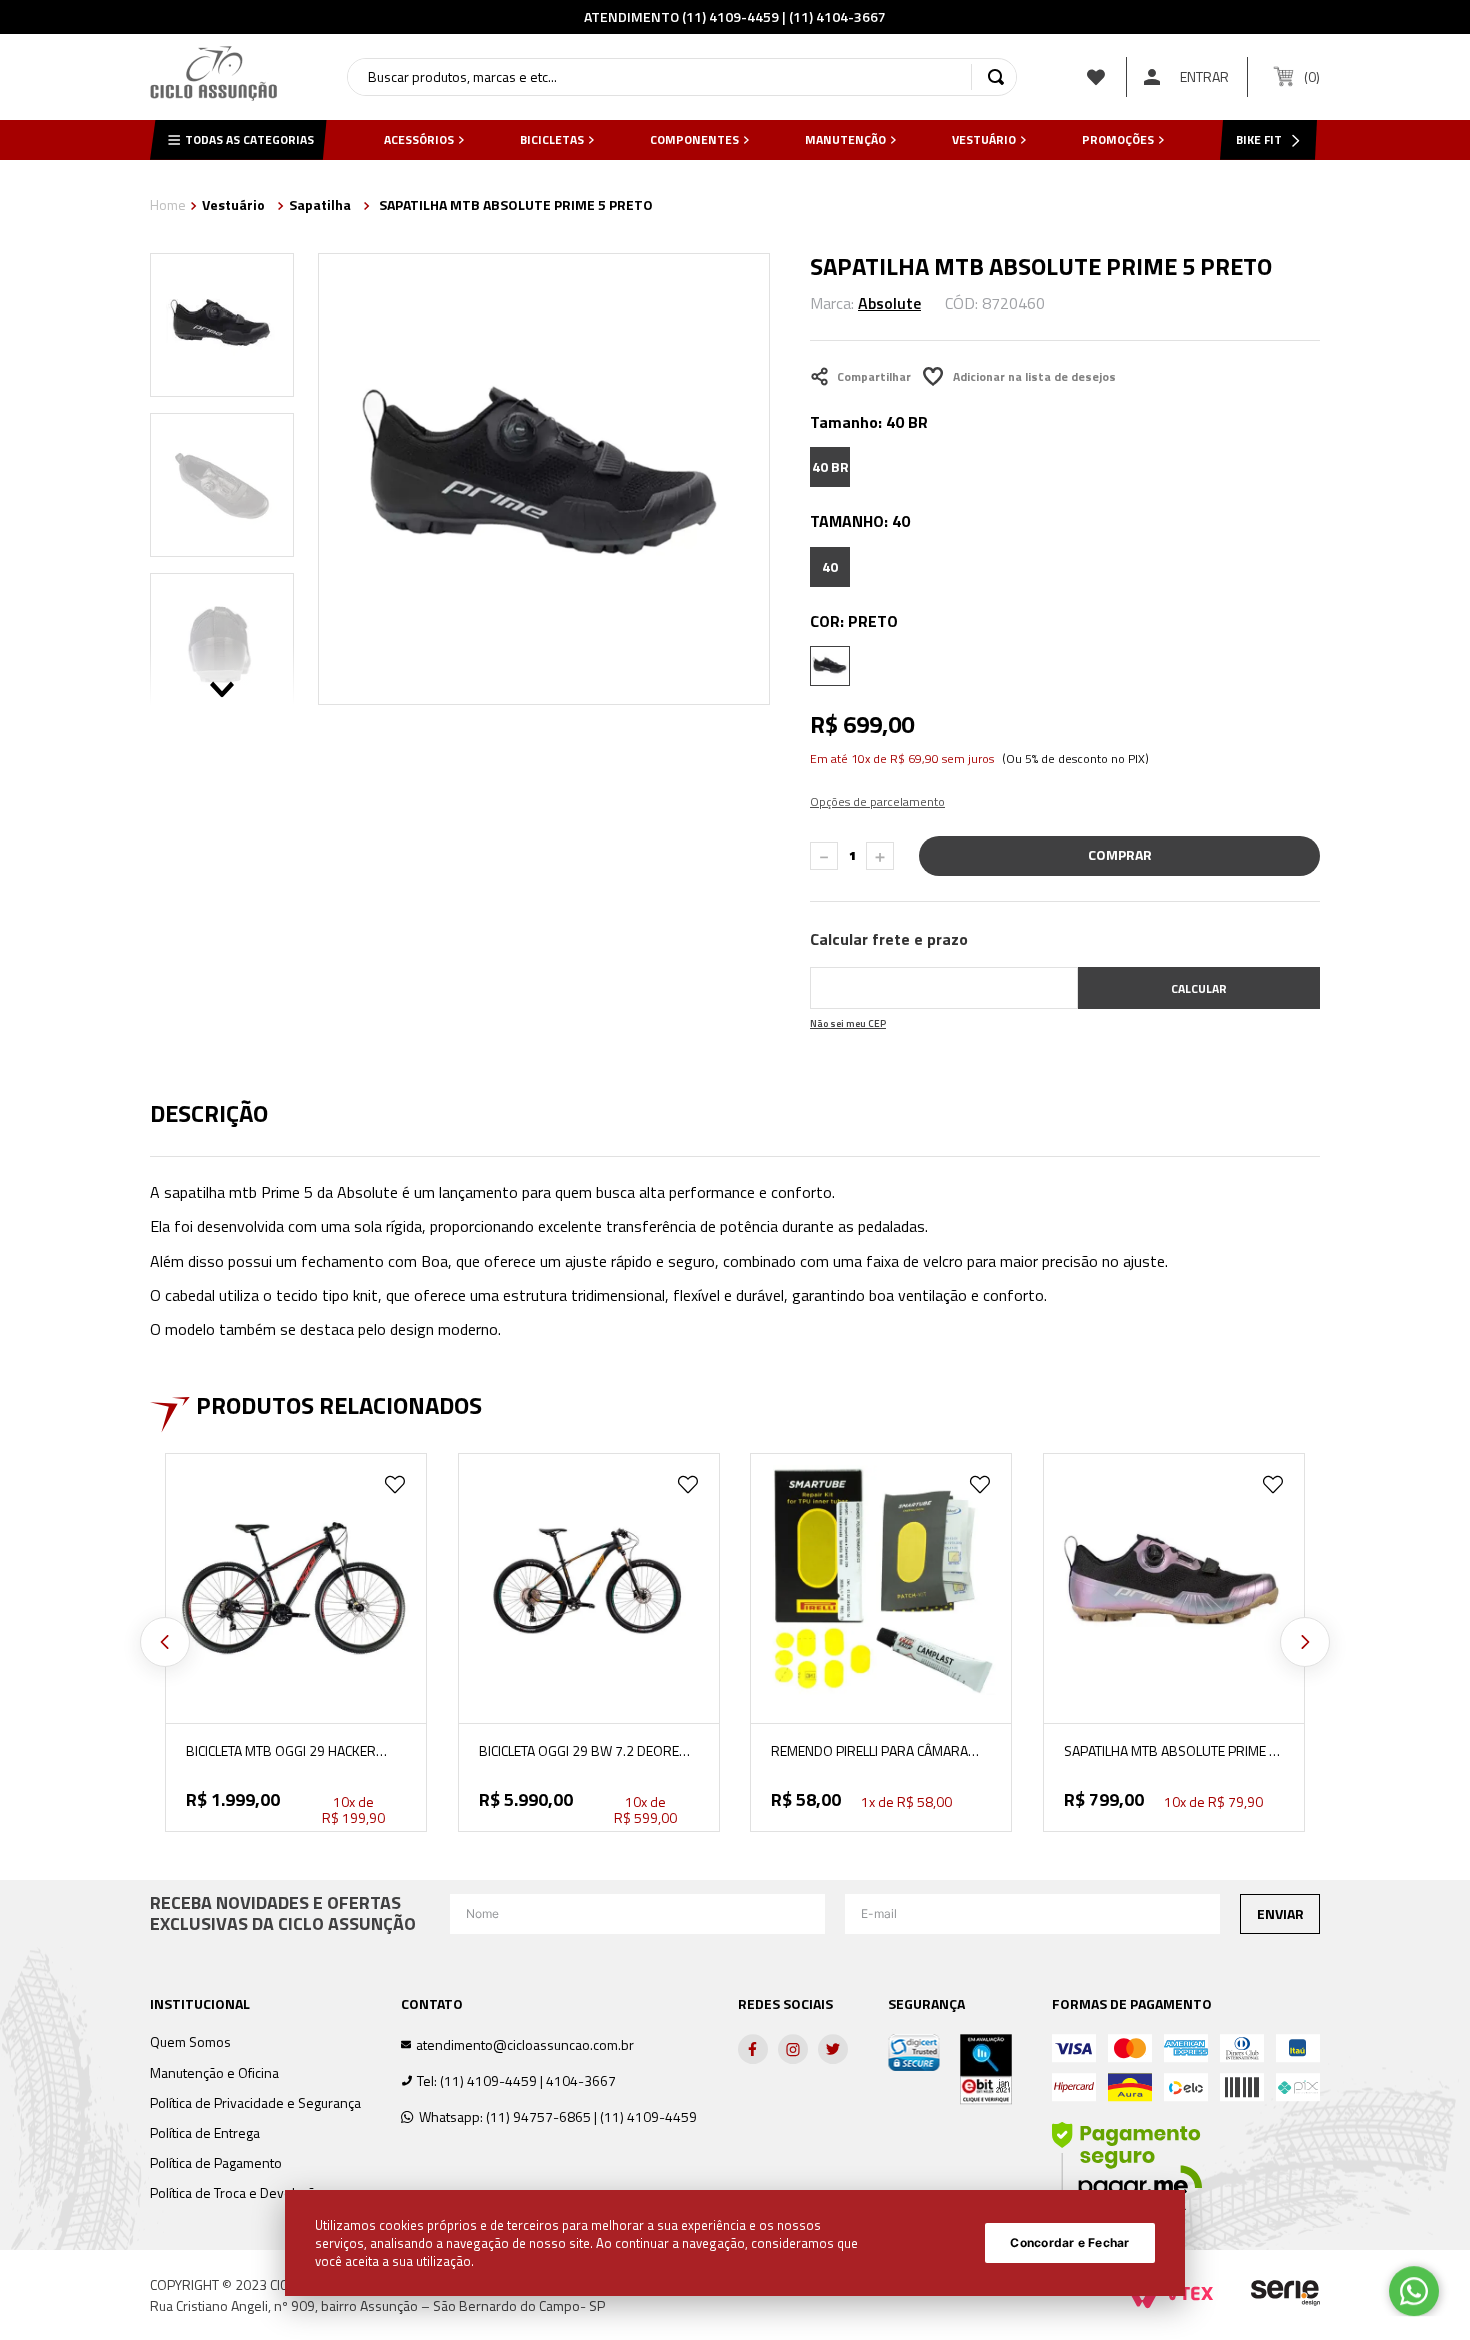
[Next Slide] (1305, 1642)
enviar (1280, 1913)
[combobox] (682, 77)
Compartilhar (874, 376)
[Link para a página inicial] (168, 206)
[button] (830, 467)
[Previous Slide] (165, 1642)
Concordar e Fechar (1069, 2242)
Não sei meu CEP (848, 1023)
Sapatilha (320, 205)
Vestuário (233, 205)
